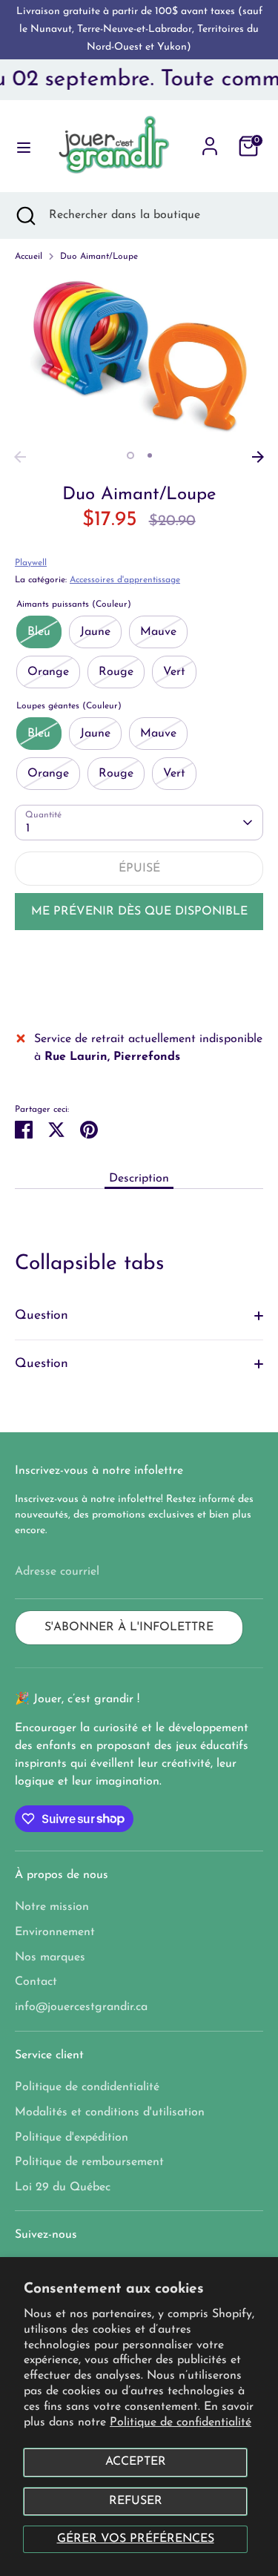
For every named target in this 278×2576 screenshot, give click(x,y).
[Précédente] (20, 457)
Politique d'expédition (72, 2138)
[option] (139, 359)
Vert (174, 672)
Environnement (55, 1932)
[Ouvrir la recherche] (24, 215)
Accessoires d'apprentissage (125, 580)
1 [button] (130, 455)
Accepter (136, 2462)
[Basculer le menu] (19, 146)
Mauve (158, 632)
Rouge (116, 672)
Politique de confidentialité (181, 2422)
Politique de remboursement (89, 2162)
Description (139, 1179)
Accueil (29, 257)
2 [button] (150, 455)
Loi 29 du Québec (63, 2187)
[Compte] (210, 140)
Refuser (136, 2501)
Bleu (39, 632)
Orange (48, 672)
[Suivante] (258, 457)
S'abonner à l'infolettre (129, 1627)
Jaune (95, 632)
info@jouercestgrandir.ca (81, 2007)
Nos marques (50, 1957)
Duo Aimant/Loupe (99, 257)
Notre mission (52, 1907)
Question (42, 1315)
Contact (36, 1982)
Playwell (31, 563)
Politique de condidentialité (87, 2087)
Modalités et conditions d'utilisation (110, 2112)
